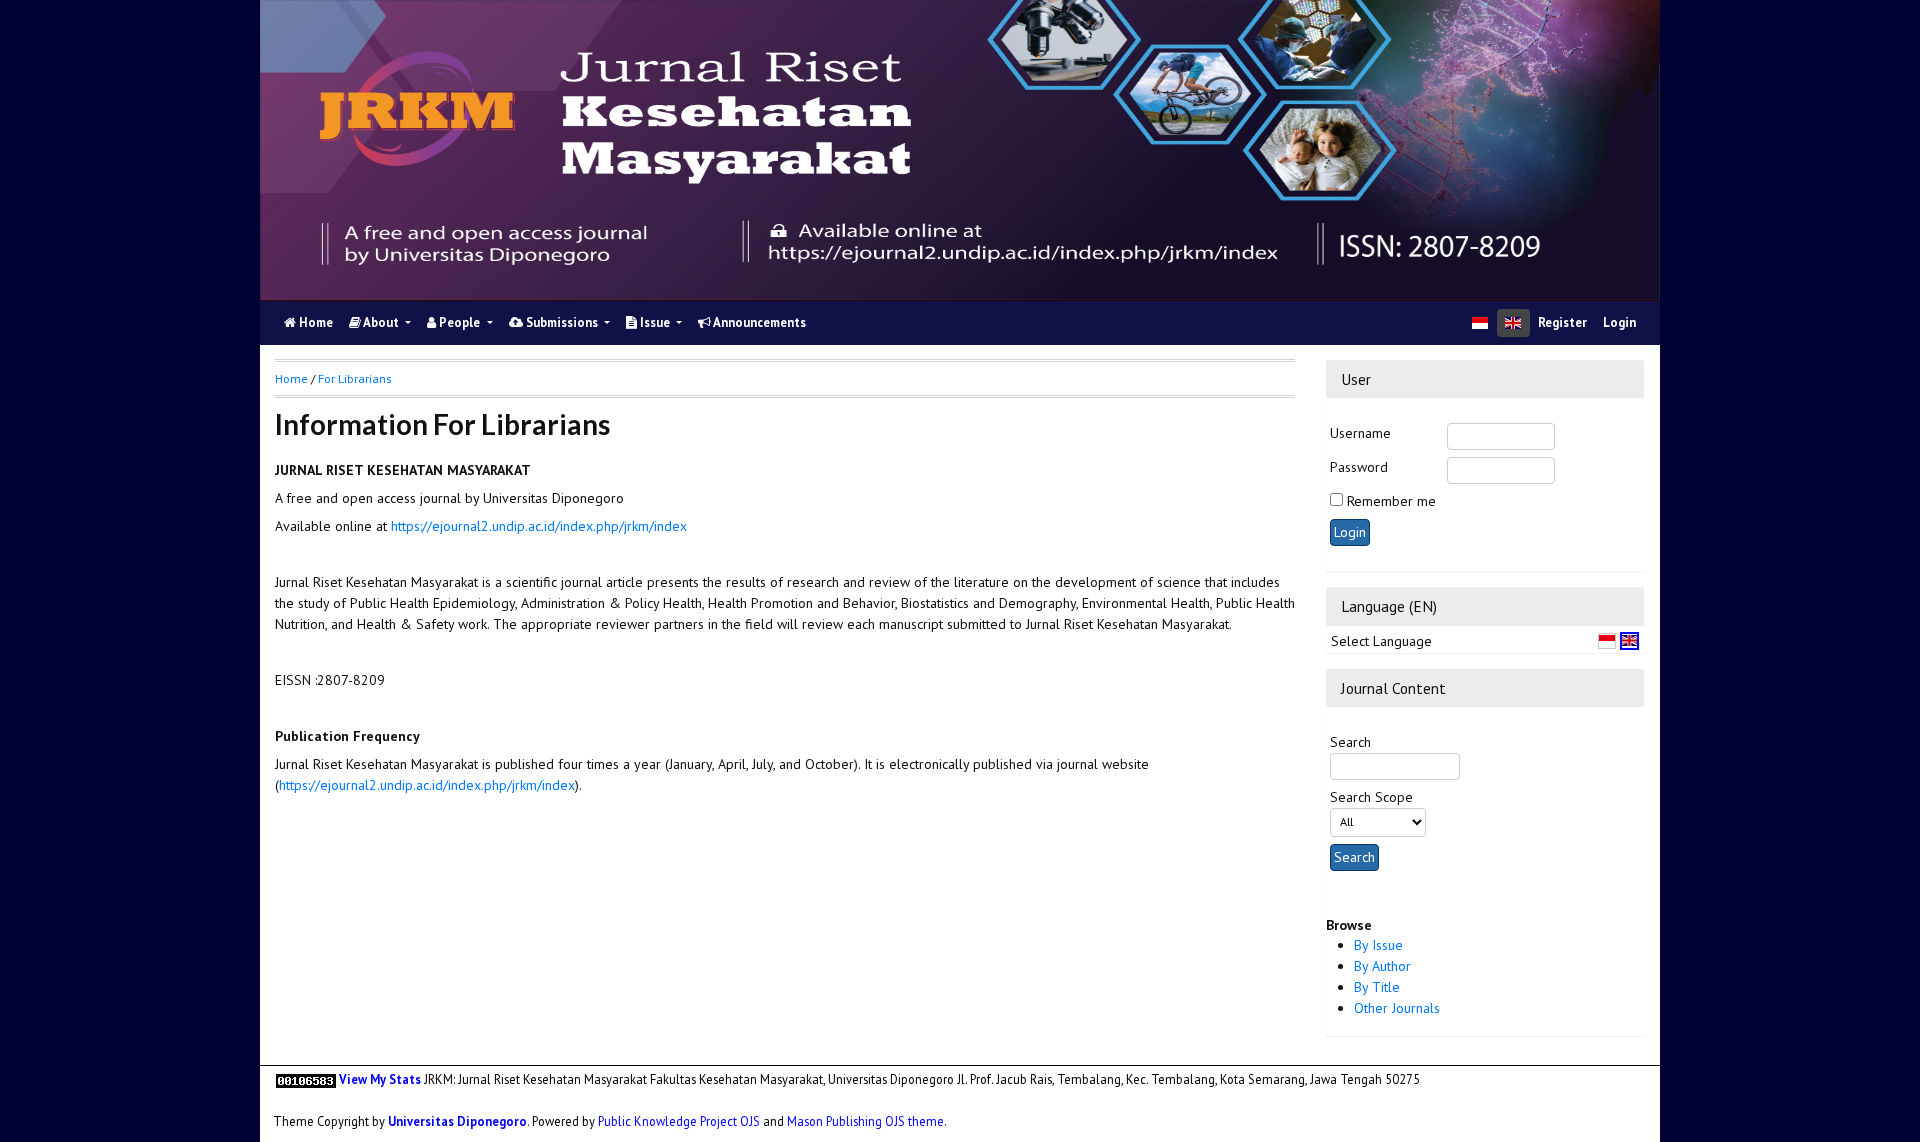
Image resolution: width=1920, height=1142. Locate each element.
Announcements (758, 322)
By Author (1382, 966)
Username (1360, 433)
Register (1562, 322)
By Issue (1378, 945)
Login (1619, 322)
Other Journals (1397, 1008)
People (459, 322)
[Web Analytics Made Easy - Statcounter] (306, 1079)
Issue (655, 322)
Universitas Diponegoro (457, 1121)
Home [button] (291, 378)
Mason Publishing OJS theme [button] (865, 1121)
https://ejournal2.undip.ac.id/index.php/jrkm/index (539, 526)
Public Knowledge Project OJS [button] (679, 1121)
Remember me (1391, 501)
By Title (1377, 987)
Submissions (562, 322)
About (381, 322)
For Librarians (354, 378)
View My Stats (380, 1079)
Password (1359, 467)
